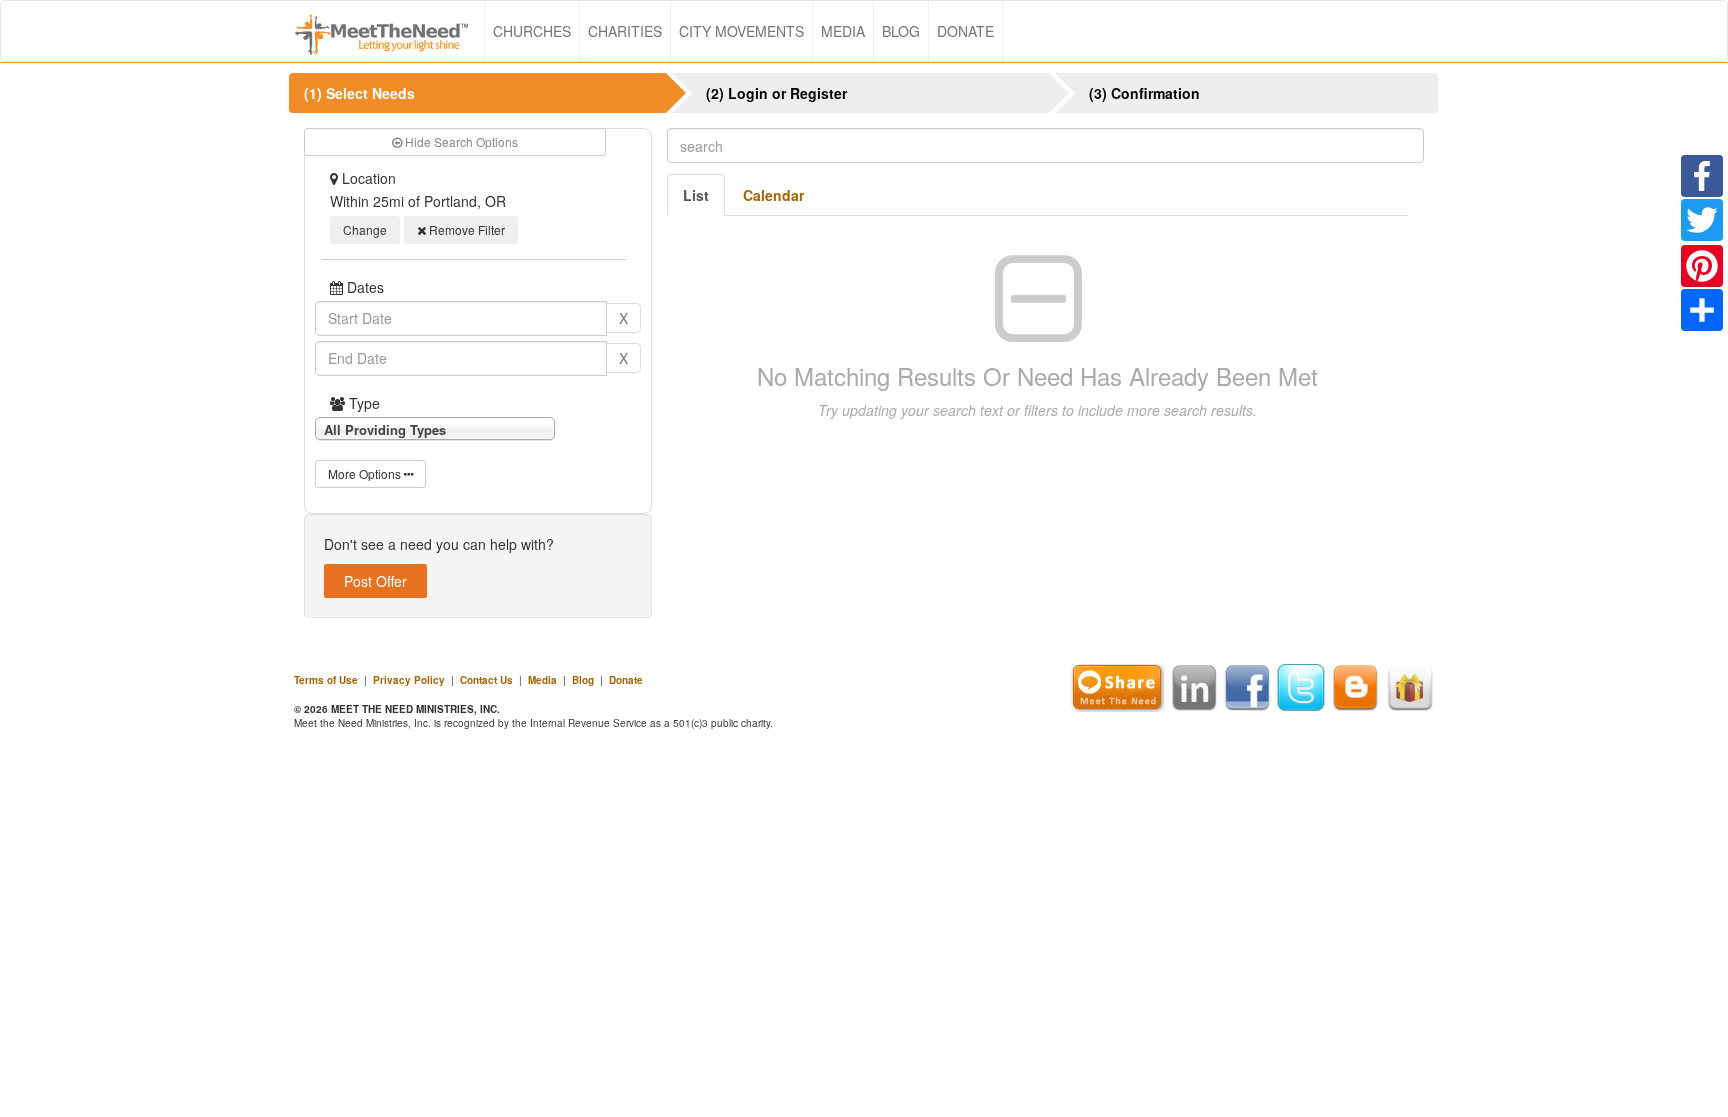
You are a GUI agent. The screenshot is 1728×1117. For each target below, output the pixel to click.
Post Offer (375, 581)
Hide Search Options (460, 141)
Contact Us (486, 680)
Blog (901, 31)
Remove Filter (465, 229)
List (696, 195)
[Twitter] (1702, 220)
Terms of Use (326, 680)
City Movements (741, 31)
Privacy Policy (409, 680)
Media (843, 31)
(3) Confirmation (1144, 93)
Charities (625, 31)
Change (365, 229)
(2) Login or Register (776, 93)
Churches (532, 31)
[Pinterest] (1702, 266)
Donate (965, 31)
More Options (366, 473)
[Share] (1702, 310)
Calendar (773, 195)
